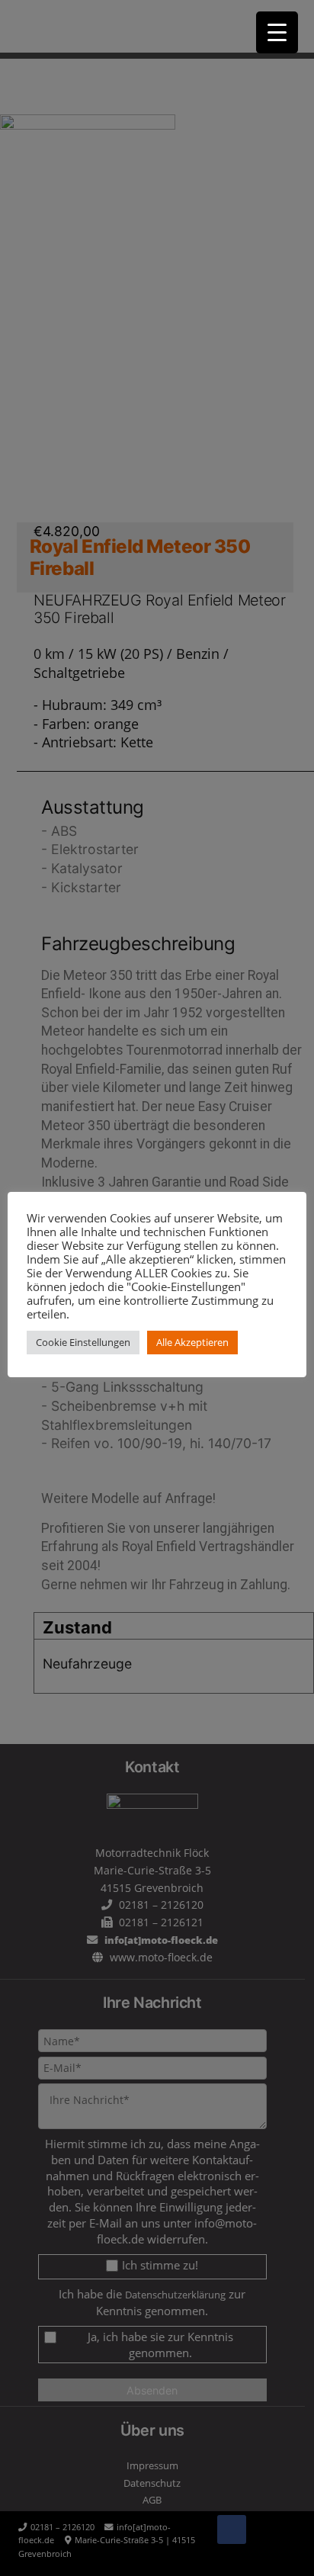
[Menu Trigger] (277, 32)
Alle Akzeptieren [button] (192, 1342)
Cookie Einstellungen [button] (83, 1342)
